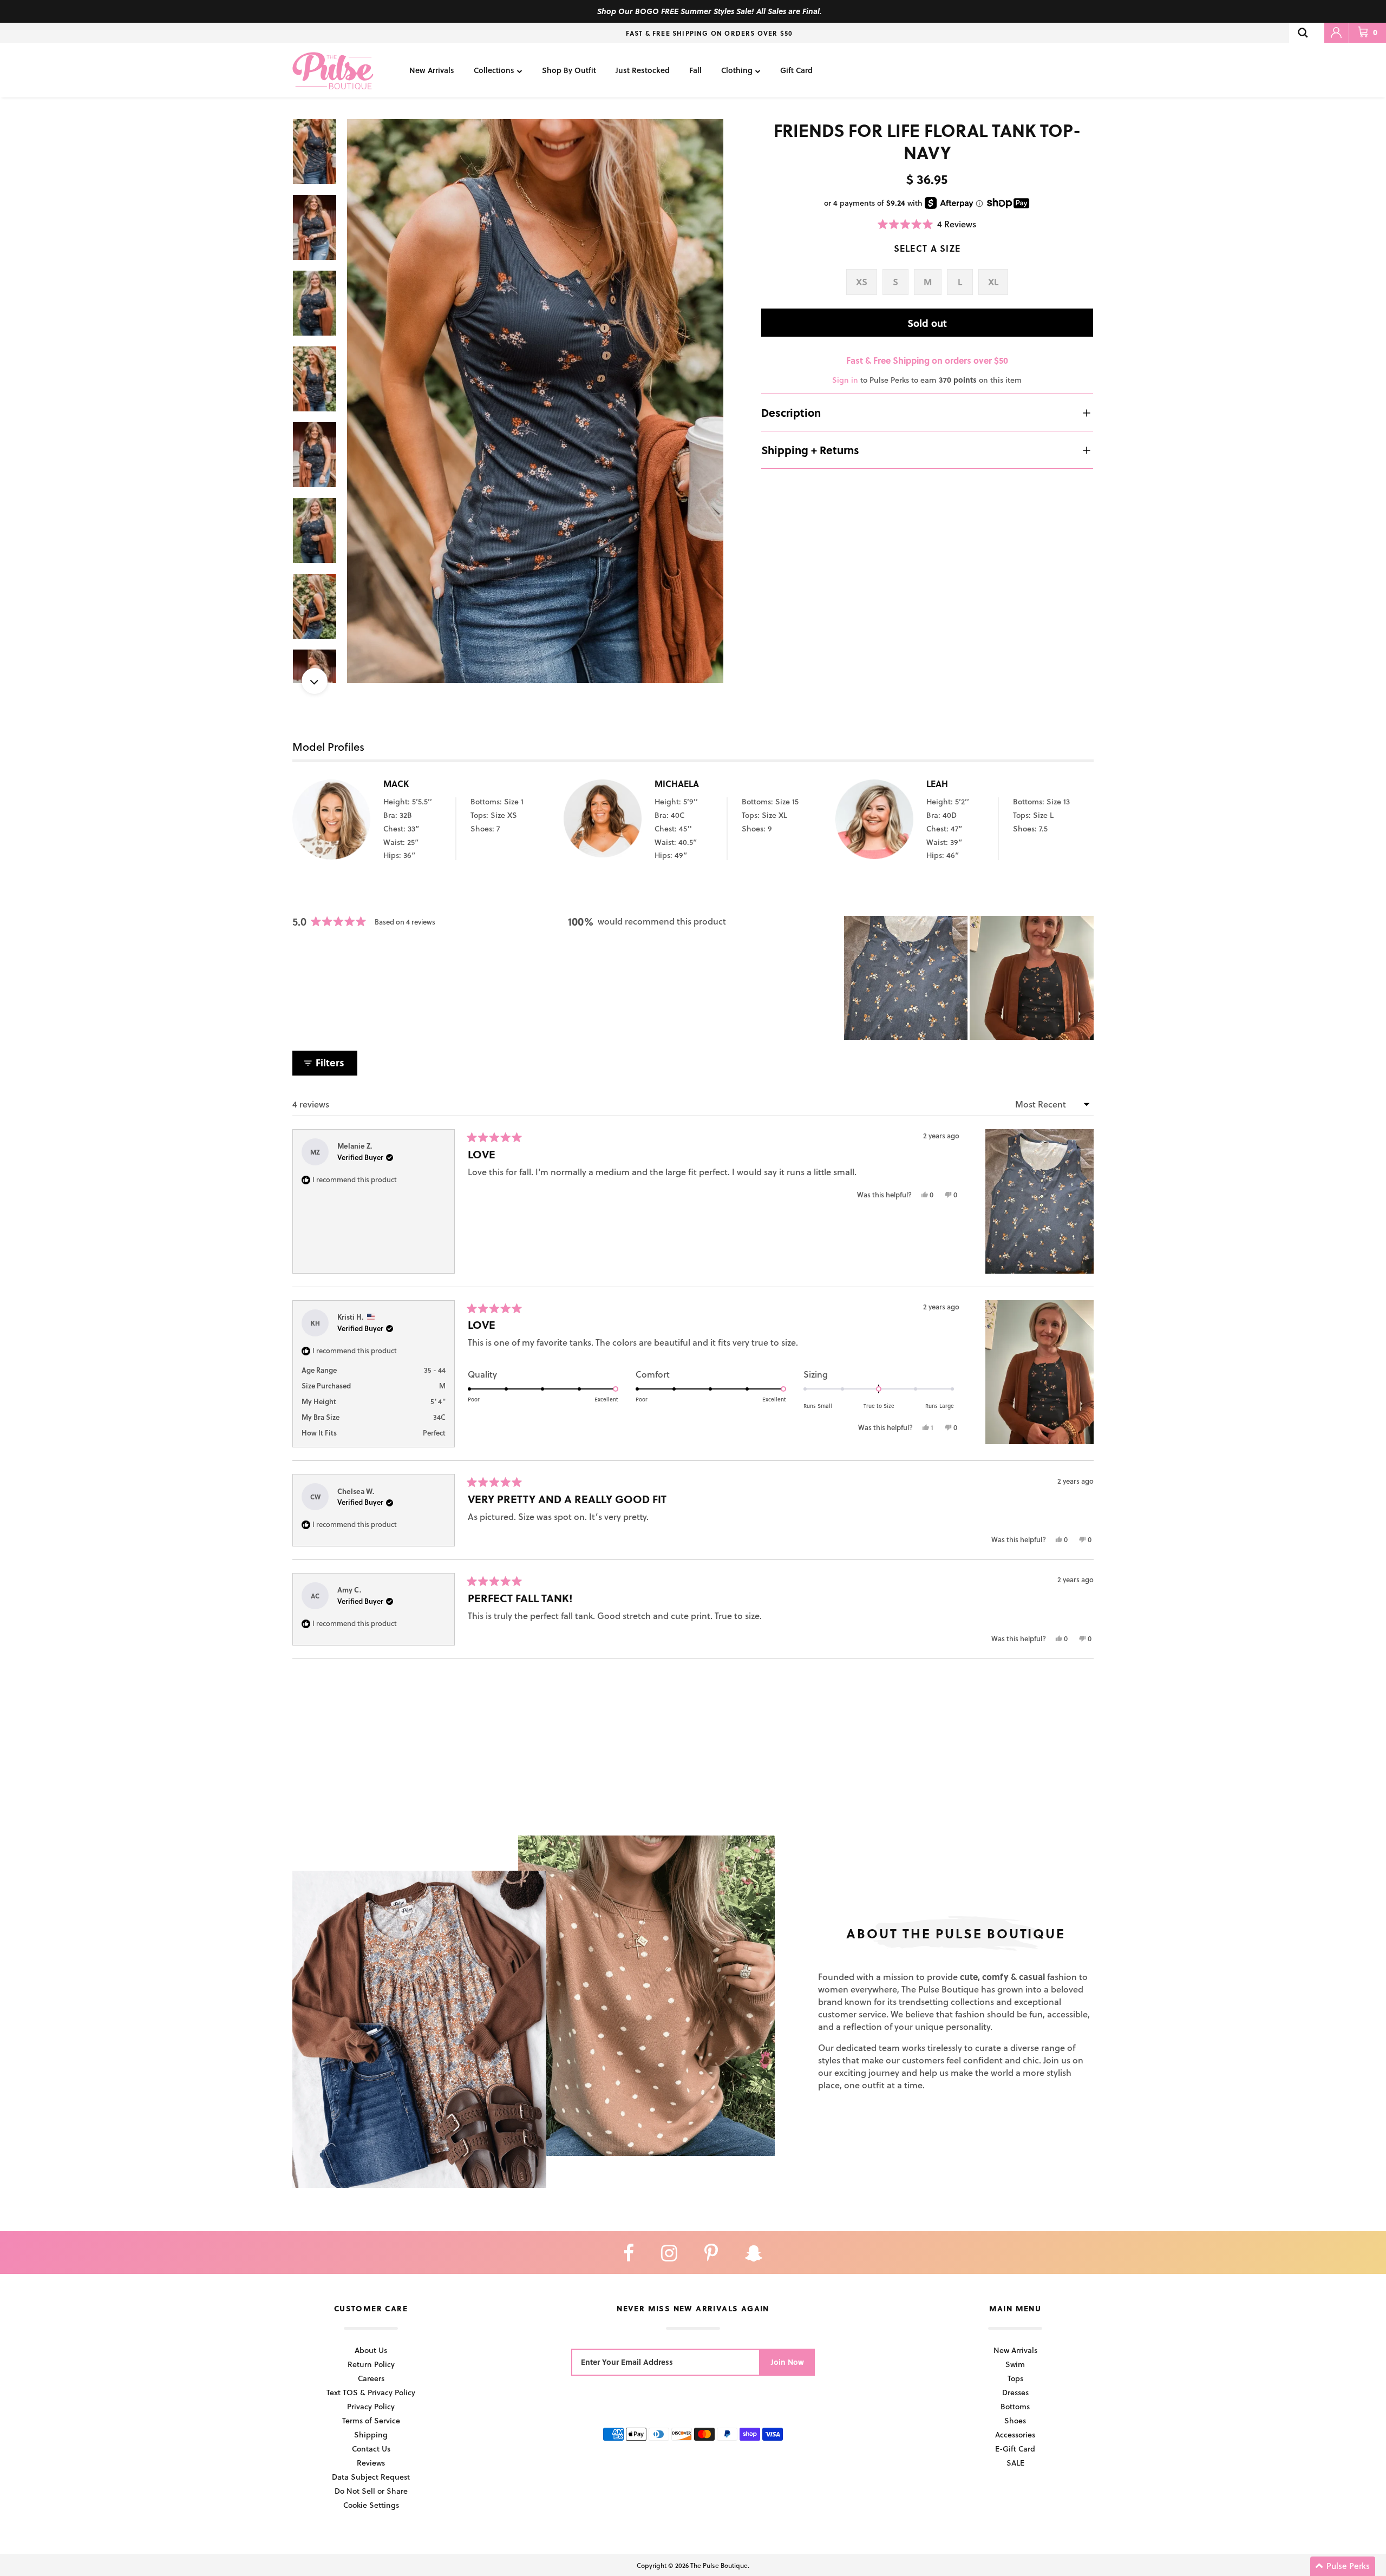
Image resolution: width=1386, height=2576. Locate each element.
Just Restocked (643, 70)
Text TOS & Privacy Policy (371, 2392)
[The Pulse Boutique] (333, 70)
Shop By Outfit (569, 70)
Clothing (737, 70)
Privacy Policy (371, 2406)
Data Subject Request (371, 2477)
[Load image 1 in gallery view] (535, 401)
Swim (1015, 2364)
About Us (371, 2350)
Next (315, 681)
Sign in (845, 380)
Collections (494, 70)
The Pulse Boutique (719, 2565)
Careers (371, 2378)
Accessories (1015, 2434)
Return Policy (371, 2364)
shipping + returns (810, 450)
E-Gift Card (1015, 2449)
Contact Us (371, 2449)
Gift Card (796, 70)
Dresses (1015, 2392)
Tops (1015, 2378)
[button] (927, 224)
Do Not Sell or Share (371, 2491)
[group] (535, 401)
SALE (1015, 2463)
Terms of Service (371, 2420)
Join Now (787, 2362)
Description (791, 412)
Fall (695, 70)
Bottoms (1015, 2406)
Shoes (1015, 2420)
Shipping (371, 2434)
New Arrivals (432, 70)
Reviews (371, 2463)
